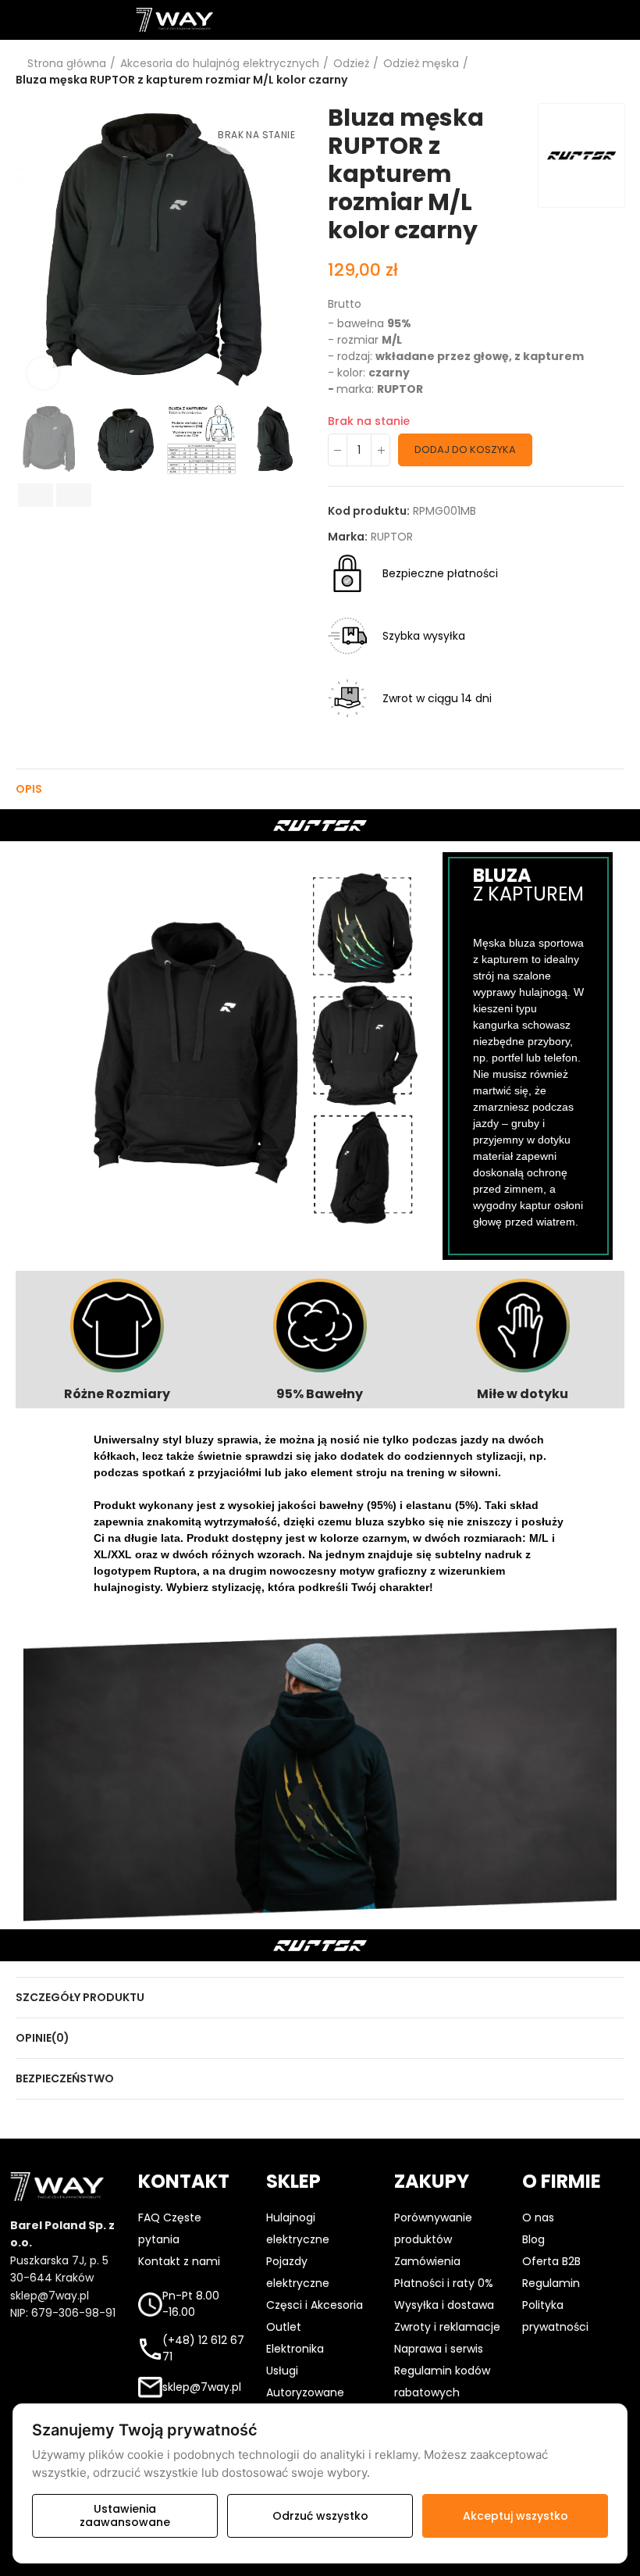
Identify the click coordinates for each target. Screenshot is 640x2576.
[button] (31, 252)
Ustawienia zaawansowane (125, 2515)
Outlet (284, 2327)
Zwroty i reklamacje (447, 2327)
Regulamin (551, 2283)
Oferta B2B (551, 2261)
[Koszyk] (576, 20)
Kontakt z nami (179, 2261)
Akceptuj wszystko (516, 2516)
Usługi (282, 2371)
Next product (613, 72)
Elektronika (295, 2349)
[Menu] (15, 20)
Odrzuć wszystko (320, 2516)
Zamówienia (427, 2261)
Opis (29, 789)
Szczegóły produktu (80, 1997)
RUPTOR (392, 537)
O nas (538, 2217)
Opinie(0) (43, 2038)
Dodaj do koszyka (465, 450)
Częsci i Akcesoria (315, 2305)
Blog (533, 2239)
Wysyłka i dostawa (444, 2305)
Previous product (574, 72)
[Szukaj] (320, 20)
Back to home (593, 72)
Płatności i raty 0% (444, 2283)
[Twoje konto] (448, 20)
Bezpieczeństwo (65, 2078)
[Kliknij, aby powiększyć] (43, 373)
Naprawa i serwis (439, 2349)
